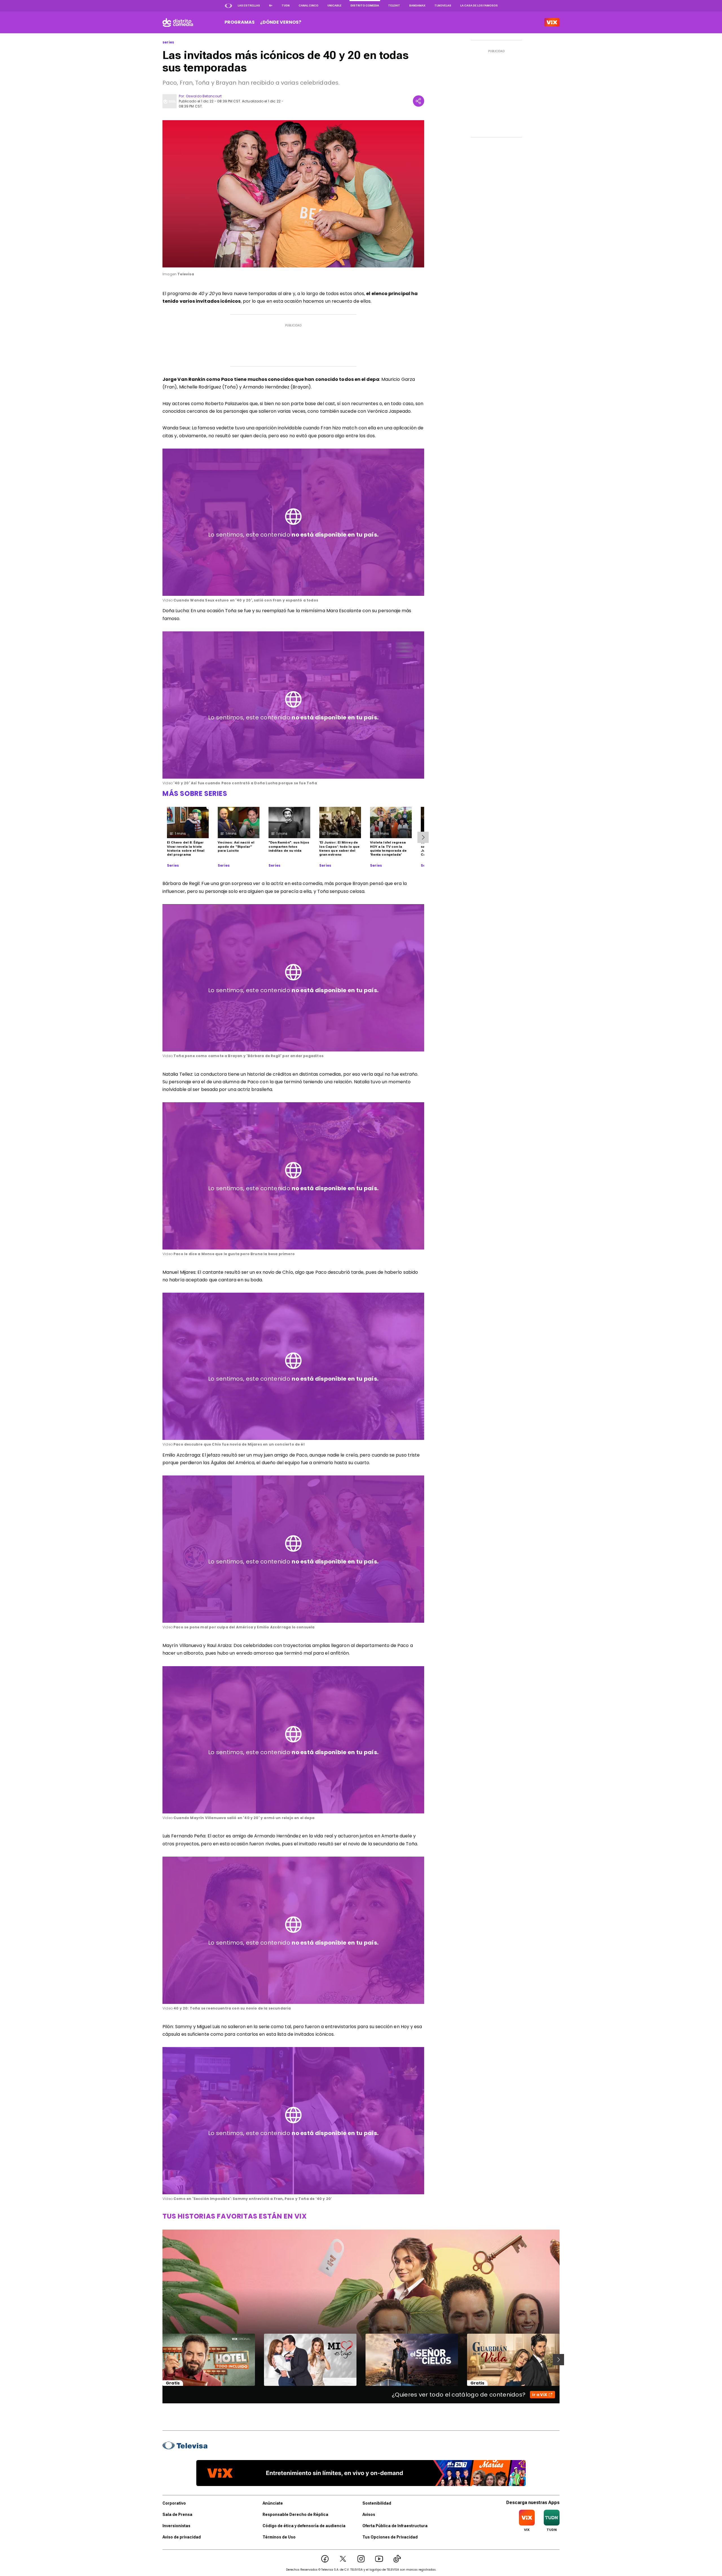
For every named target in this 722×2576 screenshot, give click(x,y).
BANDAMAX (417, 6)
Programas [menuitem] (240, 22)
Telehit (394, 6)
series (168, 42)
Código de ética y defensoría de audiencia (304, 2526)
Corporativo (174, 2503)
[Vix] (552, 22)
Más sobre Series (195, 793)
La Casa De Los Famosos (479, 6)
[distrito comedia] (178, 22)
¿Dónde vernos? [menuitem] (281, 22)
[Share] (419, 101)
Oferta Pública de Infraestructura (395, 2526)
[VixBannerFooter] (361, 2473)
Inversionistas (176, 2526)
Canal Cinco (309, 6)
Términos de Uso (279, 2537)
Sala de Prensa (177, 2514)
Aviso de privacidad (182, 2537)
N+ (271, 6)
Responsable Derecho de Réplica (295, 2514)
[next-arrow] (423, 837)
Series (173, 866)
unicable (334, 6)
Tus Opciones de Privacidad (390, 2537)
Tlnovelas (443, 6)
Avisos (369, 2514)
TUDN (286, 6)
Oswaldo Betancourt (204, 96)
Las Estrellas (249, 6)
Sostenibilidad (377, 2503)
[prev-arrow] (159, 2360)
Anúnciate (273, 2503)
